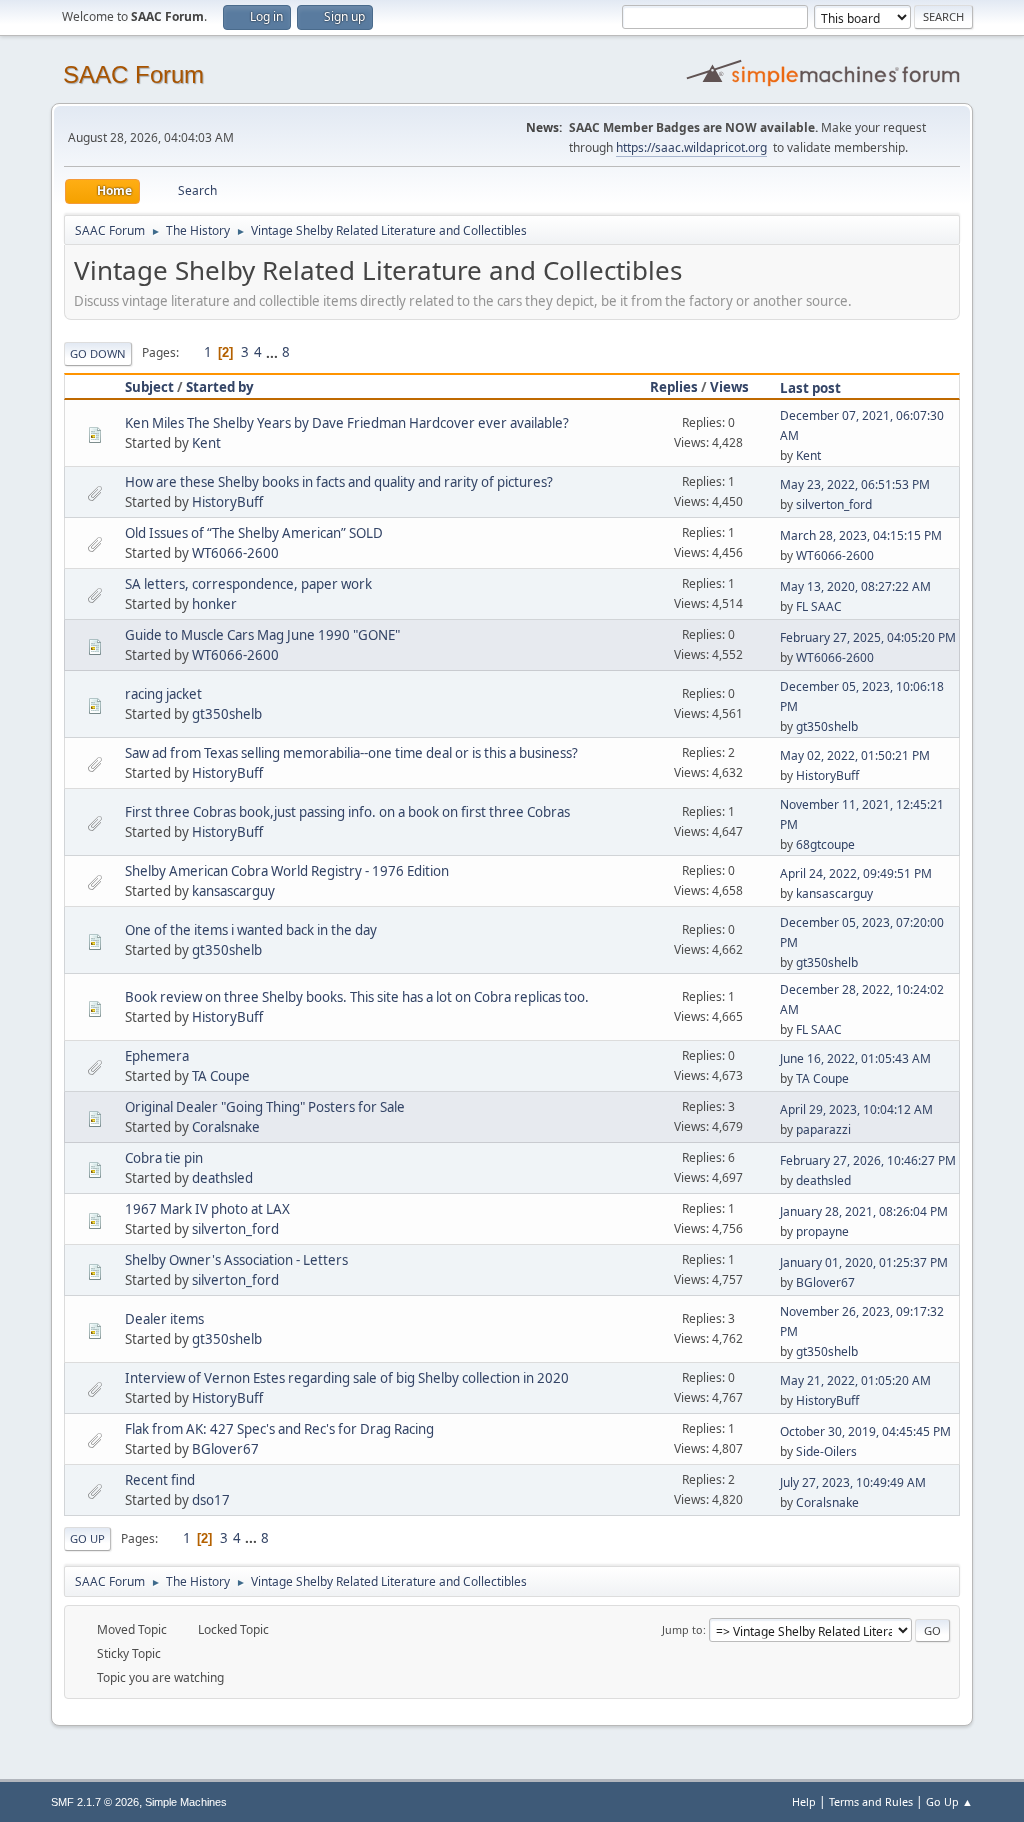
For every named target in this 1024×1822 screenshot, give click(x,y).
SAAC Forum (133, 74)
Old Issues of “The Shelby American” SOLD (254, 533)
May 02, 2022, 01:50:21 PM (855, 755)
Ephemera (157, 1056)
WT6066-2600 (235, 553)
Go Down (98, 353)
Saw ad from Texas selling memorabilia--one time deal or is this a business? (351, 753)
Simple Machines (186, 1802)
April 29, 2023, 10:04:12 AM (856, 1109)
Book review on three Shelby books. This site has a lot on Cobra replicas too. (357, 997)
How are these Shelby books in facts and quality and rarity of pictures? (339, 482)
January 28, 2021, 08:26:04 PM (864, 1211)
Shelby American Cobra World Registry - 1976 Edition (287, 871)
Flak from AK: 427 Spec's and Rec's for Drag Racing (279, 1429)
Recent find (160, 1480)
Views (729, 387)
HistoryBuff (227, 502)
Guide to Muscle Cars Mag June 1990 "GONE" (262, 635)
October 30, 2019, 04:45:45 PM (865, 1431)
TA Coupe (221, 1076)
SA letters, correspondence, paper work (248, 584)
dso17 (211, 1500)
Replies (674, 387)
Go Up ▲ (949, 1801)
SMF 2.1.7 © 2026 (95, 1802)
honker (214, 604)
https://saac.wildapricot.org (691, 147)
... (273, 352)
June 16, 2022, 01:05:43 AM (855, 1058)
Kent (206, 443)
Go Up (87, 1538)
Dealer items (164, 1319)
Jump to (682, 1629)
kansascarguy (233, 891)
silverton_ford (834, 504)
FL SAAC (819, 606)
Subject (149, 387)
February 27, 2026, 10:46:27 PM (868, 1160)
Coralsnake (226, 1127)
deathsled (222, 1178)
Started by (220, 387)
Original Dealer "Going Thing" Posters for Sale (265, 1107)
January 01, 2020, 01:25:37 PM (864, 1262)
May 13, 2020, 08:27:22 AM (855, 586)
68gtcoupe (825, 844)
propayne (822, 1231)
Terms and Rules (871, 1801)
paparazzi (823, 1129)
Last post (810, 388)
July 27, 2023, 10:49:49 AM (853, 1482)
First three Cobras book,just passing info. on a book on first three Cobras (347, 812)
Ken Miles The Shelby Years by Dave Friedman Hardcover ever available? (347, 423)
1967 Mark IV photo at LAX (207, 1209)
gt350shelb (227, 714)
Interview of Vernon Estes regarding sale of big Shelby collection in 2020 (347, 1378)
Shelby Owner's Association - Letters (236, 1260)
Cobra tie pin (164, 1158)
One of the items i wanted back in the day (251, 930)
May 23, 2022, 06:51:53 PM (855, 484)
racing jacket (163, 694)
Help (804, 1801)
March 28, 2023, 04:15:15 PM (861, 535)
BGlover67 (825, 1282)
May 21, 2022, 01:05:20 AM (855, 1380)
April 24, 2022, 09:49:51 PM (856, 873)
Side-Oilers (826, 1451)
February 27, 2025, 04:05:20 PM (868, 637)
